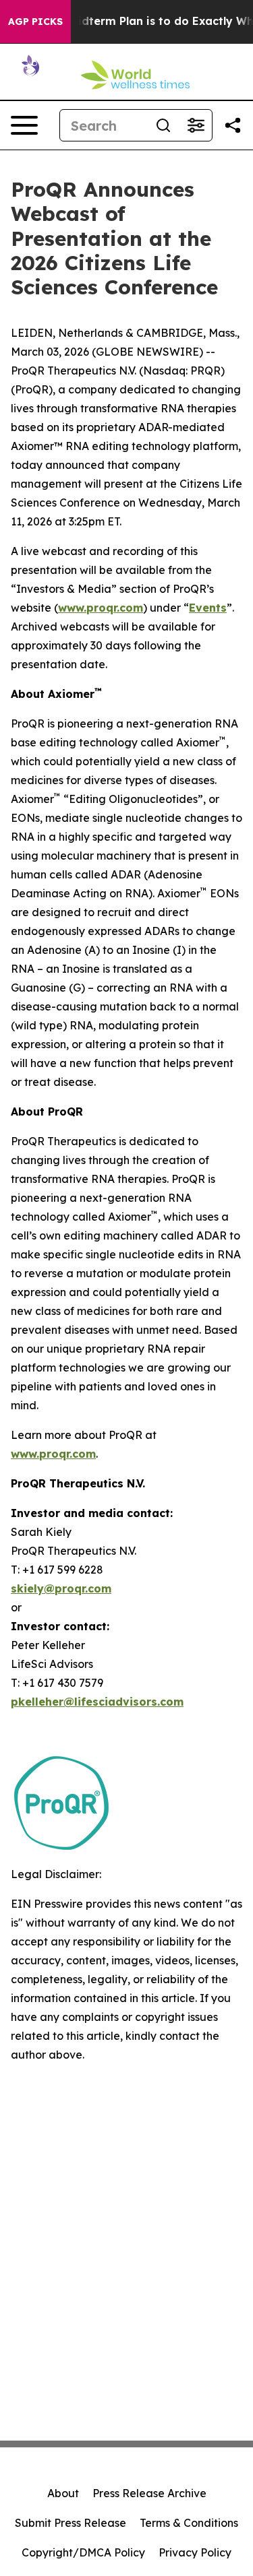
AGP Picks (35, 22)
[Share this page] (233, 125)
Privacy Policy (195, 2552)
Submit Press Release (71, 2523)
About (63, 2493)
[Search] (163, 125)
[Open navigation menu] (24, 125)
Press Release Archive (149, 2493)
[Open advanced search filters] (196, 125)
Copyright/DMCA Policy (83, 2552)
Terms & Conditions (189, 2523)
